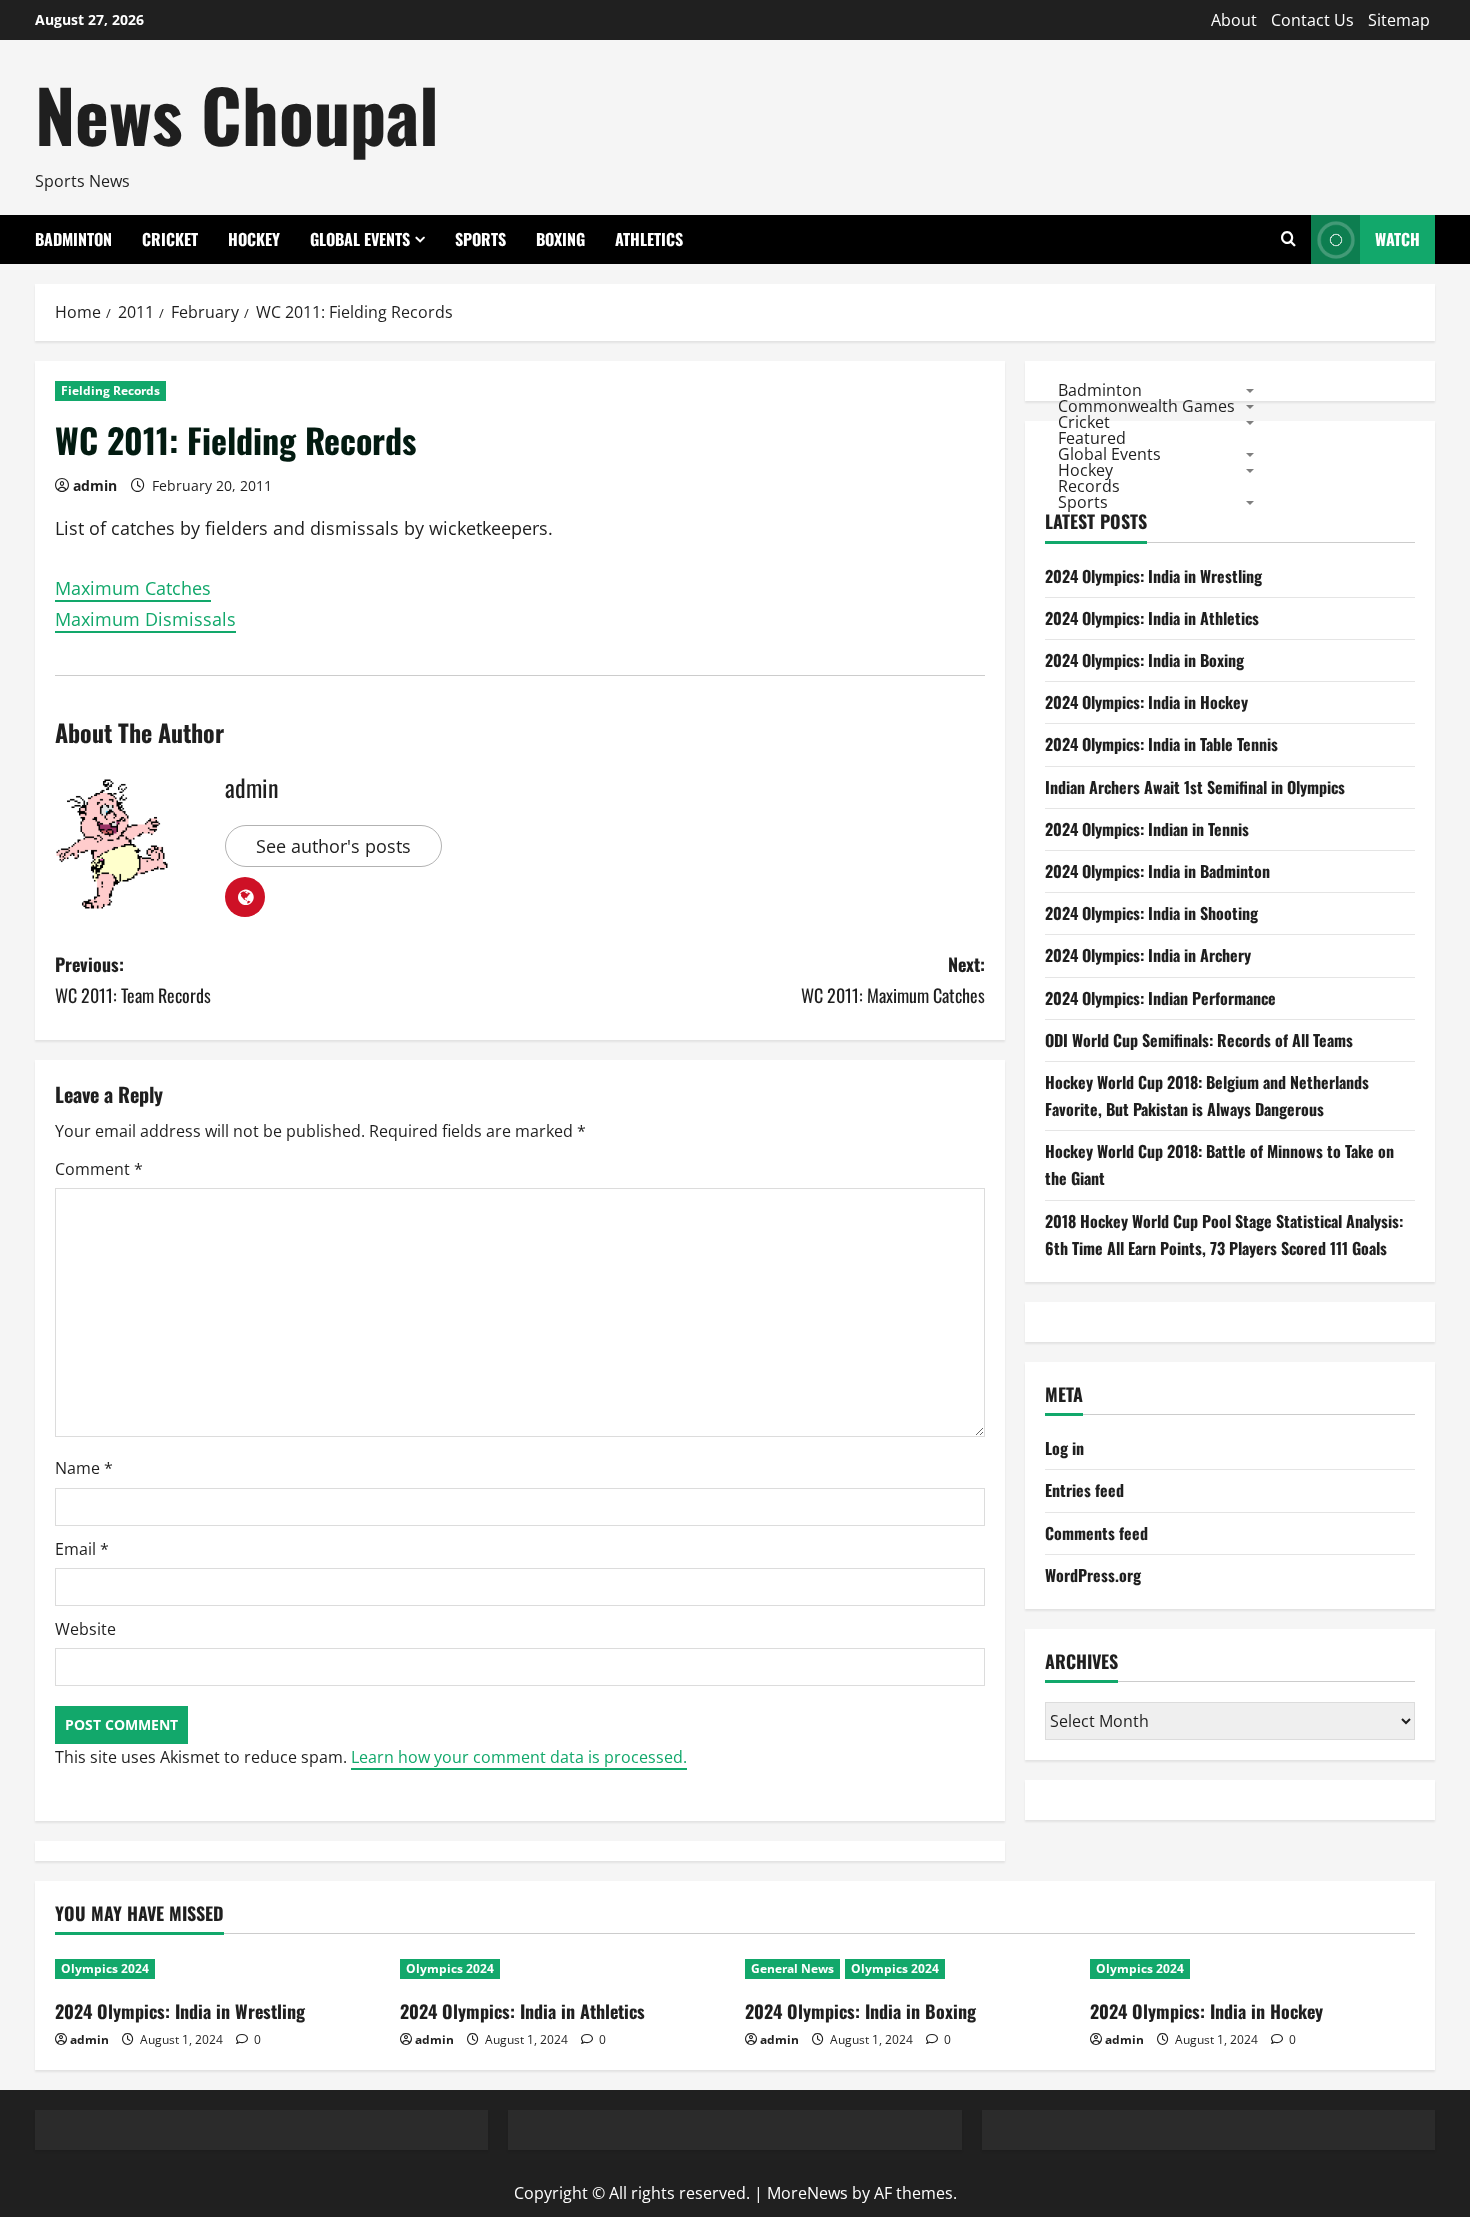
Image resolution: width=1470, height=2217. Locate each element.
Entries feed (1084, 1490)
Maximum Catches (133, 588)
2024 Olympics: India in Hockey (1146, 702)
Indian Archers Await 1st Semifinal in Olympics (1195, 787)
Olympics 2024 (105, 1968)
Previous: (133, 979)
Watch (1397, 239)
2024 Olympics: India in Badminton (1157, 871)
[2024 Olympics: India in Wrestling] (217, 1969)
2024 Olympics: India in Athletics (1152, 618)
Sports (480, 239)
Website (85, 1629)
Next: (893, 979)
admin (95, 485)
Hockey (254, 239)
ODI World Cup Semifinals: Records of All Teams (1199, 1040)
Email (82, 1549)
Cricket (170, 239)
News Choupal (237, 113)
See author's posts (333, 846)
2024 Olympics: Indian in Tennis (1147, 829)
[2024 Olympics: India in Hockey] (1252, 1969)
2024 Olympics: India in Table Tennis (1161, 744)
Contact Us (1312, 20)
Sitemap (1399, 20)
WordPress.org (1093, 1575)
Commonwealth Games (1146, 405)
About (1234, 20)
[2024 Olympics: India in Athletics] (562, 1969)
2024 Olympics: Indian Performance (1160, 997)
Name (84, 1468)
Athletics (649, 239)
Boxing (560, 239)
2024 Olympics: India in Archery (1148, 955)
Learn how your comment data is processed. (519, 1757)
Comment (99, 1169)
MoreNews (807, 2193)
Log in (1064, 1448)
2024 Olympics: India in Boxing (1144, 660)
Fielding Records (110, 390)
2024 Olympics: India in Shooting (1151, 913)
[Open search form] (1288, 239)
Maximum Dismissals (145, 619)
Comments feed (1096, 1533)
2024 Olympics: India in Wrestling (1153, 576)
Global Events (360, 239)
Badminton (73, 239)
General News (792, 1968)
